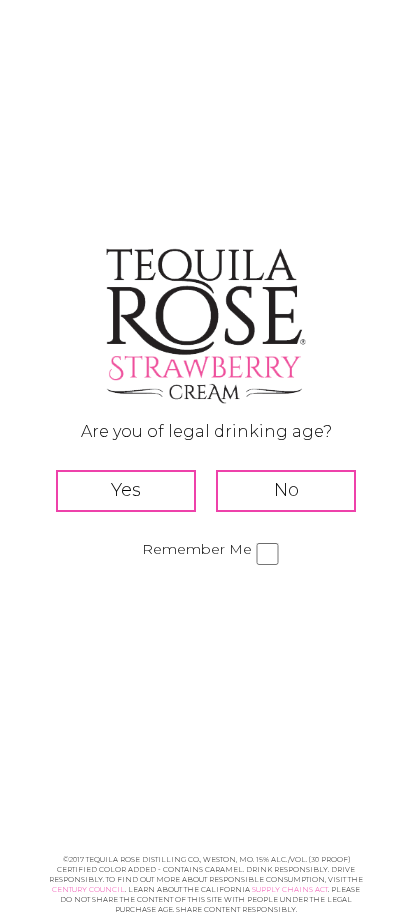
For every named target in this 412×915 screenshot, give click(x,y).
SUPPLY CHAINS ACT (290, 889)
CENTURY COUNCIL (88, 889)
